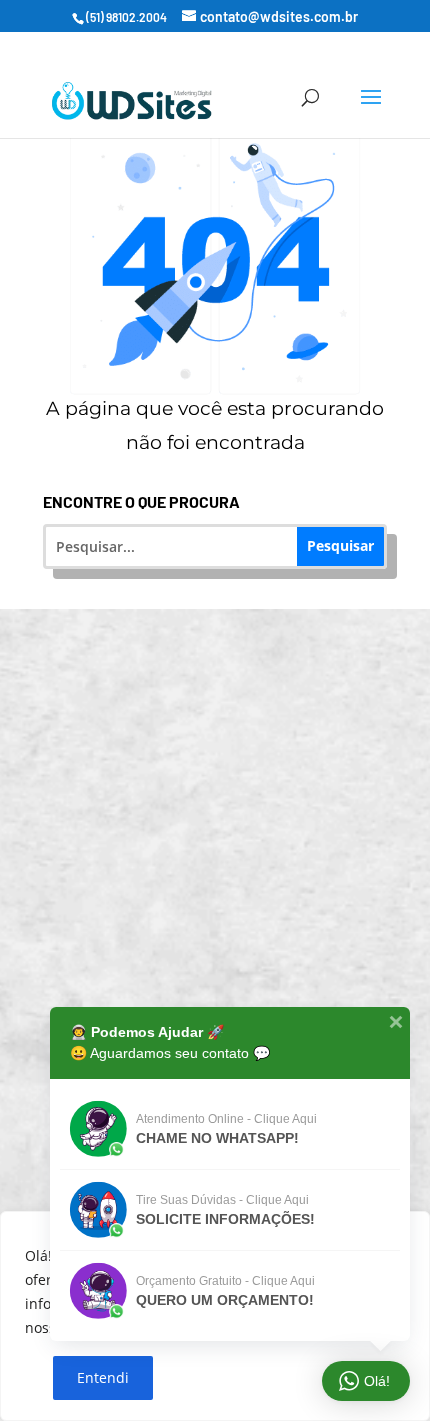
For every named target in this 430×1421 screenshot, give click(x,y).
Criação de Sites (228, 678)
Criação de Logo (228, 978)
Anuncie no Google (228, 903)
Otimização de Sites (228, 828)
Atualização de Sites (228, 753)
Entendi (103, 1377)
